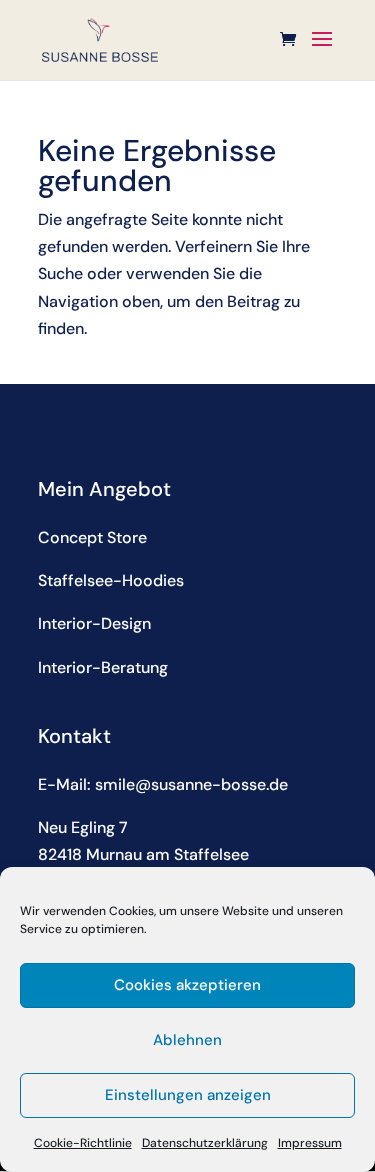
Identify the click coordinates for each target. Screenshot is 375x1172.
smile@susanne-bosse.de (191, 784)
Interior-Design (94, 623)
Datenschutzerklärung (205, 1143)
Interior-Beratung (103, 667)
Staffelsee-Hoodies (111, 580)
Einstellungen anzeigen (188, 1095)
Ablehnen (187, 1040)
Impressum (310, 1143)
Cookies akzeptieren (187, 985)
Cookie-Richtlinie (83, 1143)
